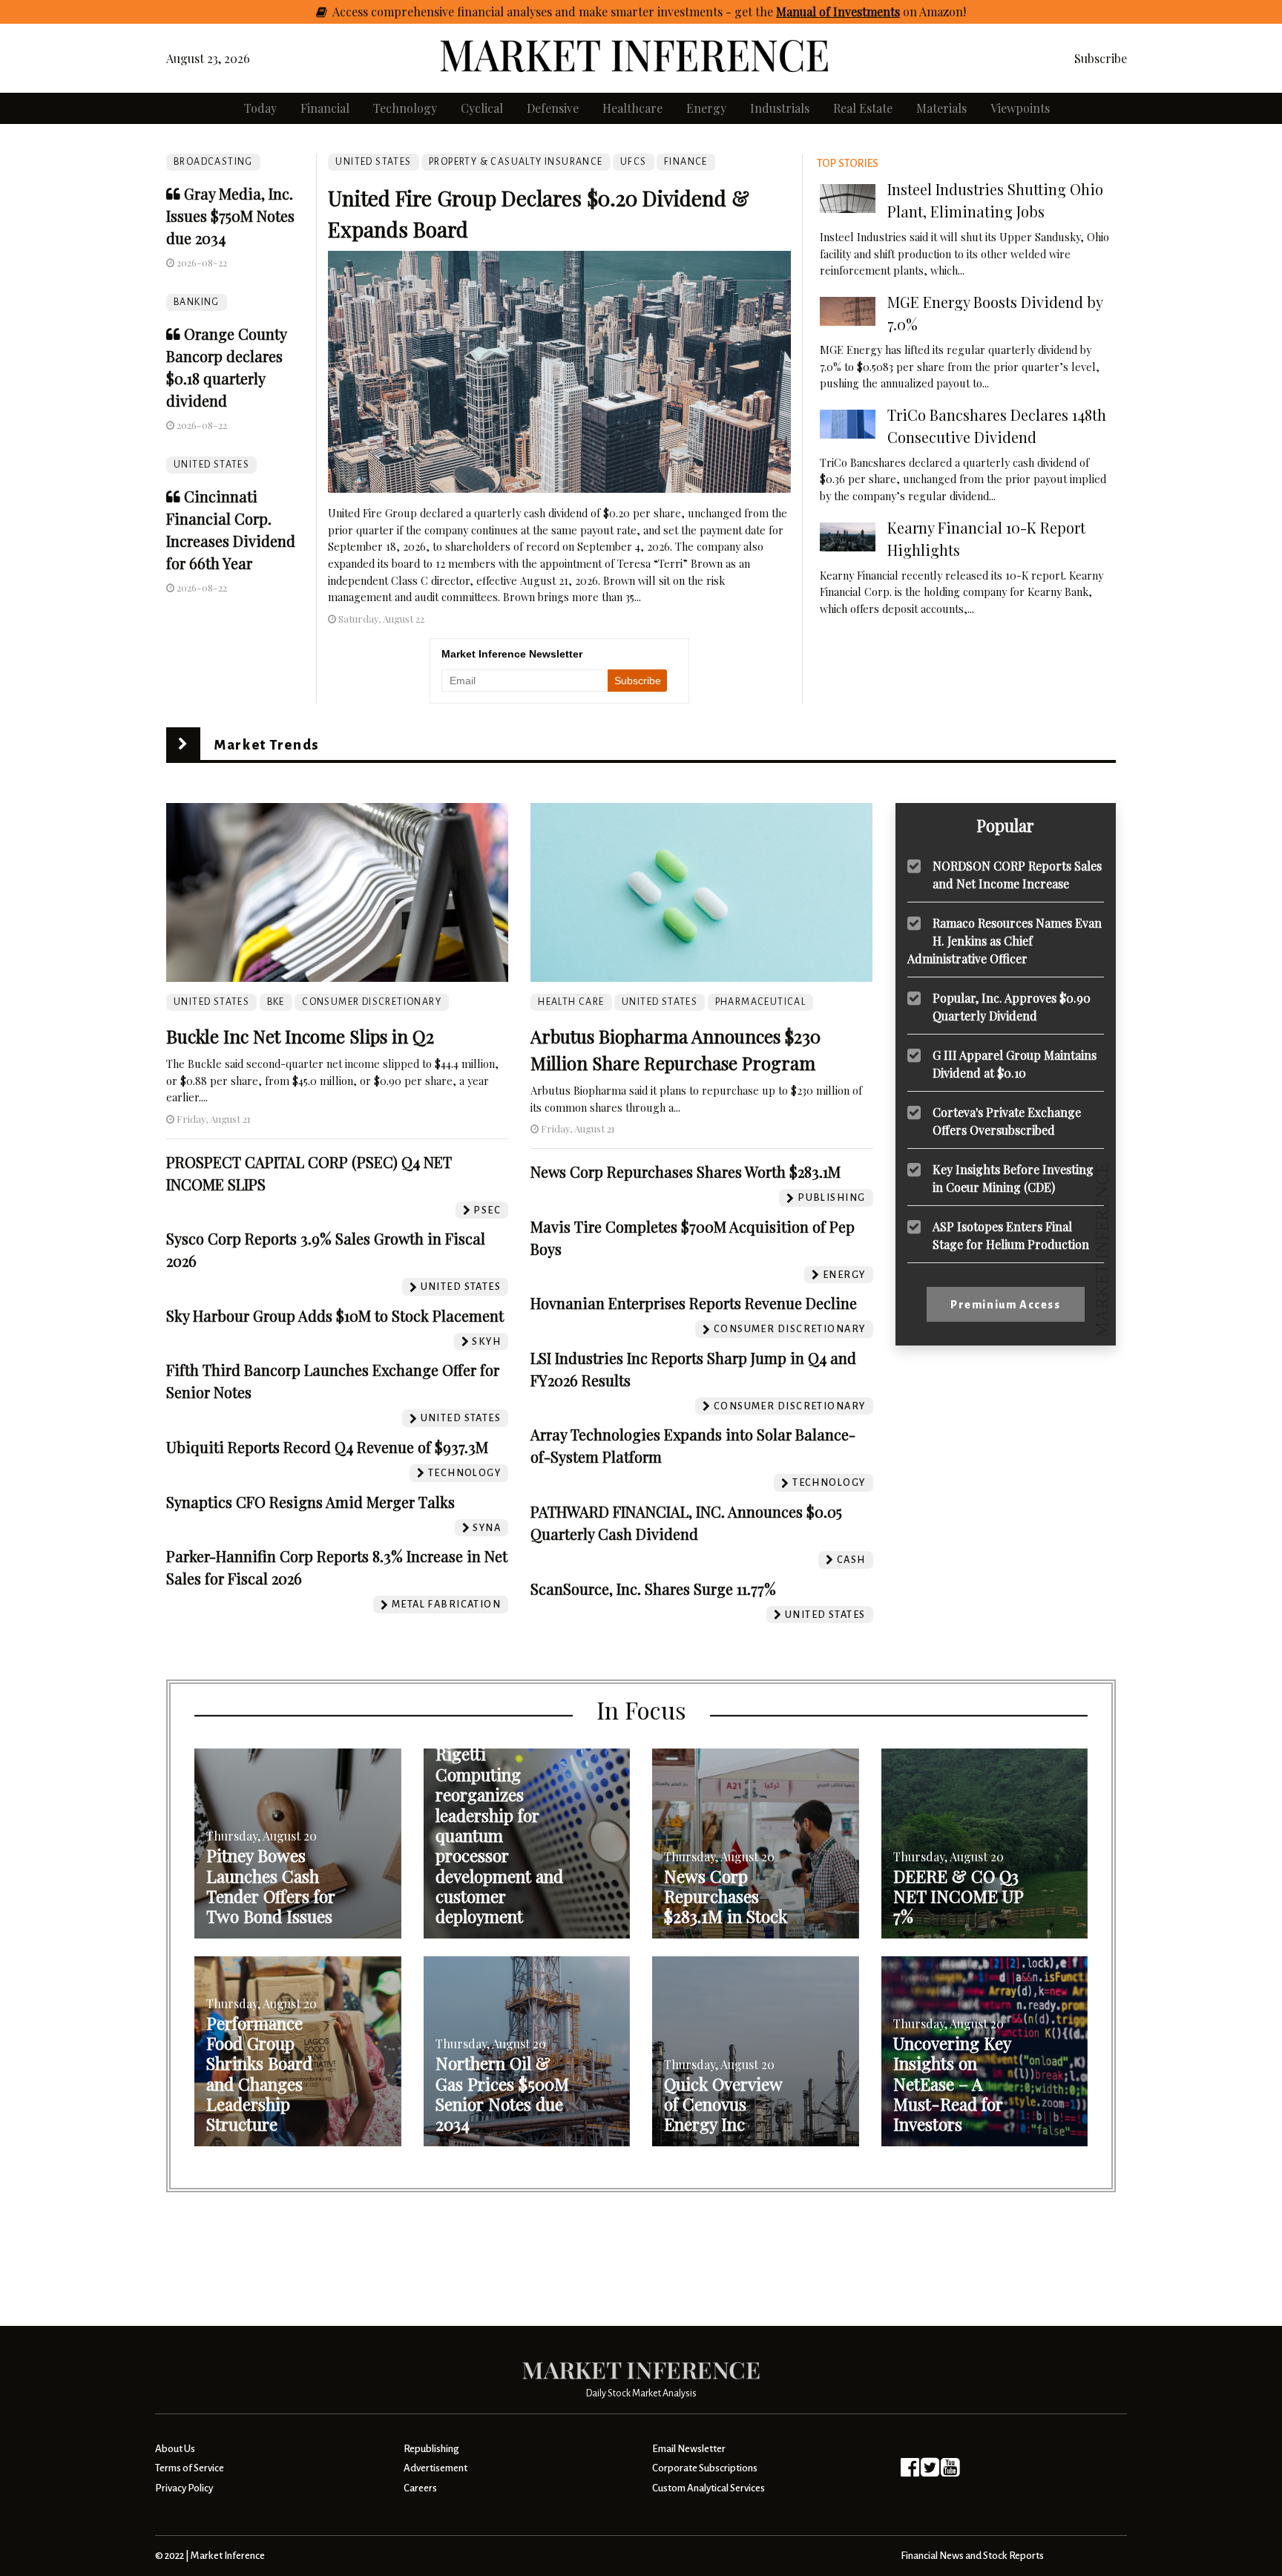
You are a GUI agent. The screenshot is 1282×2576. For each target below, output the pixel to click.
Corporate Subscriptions (705, 2468)
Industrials (780, 108)
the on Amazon (859, 12)
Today (260, 108)
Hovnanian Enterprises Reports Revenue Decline (694, 1303)
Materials (941, 108)
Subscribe (1101, 58)
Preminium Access (1006, 1305)
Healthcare (632, 108)
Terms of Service (190, 2468)
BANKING (197, 302)
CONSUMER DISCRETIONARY (372, 1002)
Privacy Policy (184, 2488)
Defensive (553, 108)
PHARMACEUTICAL (761, 1002)
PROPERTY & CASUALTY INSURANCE (516, 162)
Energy (706, 108)
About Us (175, 2449)
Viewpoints (1020, 108)
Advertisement (435, 2468)
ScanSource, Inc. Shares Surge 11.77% (653, 1589)
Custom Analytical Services (709, 2488)
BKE (276, 1002)
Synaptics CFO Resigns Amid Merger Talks (310, 1502)
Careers (420, 2488)
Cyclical (482, 108)
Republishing (431, 2449)
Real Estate (863, 108)
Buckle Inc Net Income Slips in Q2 (300, 1036)
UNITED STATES (211, 465)
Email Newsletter (689, 2449)
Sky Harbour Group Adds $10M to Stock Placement (335, 1315)
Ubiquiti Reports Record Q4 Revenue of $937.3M (327, 1447)
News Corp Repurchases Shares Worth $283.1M (686, 1171)
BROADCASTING (213, 162)
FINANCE (686, 162)
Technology (405, 108)
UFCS (634, 162)
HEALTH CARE (571, 1002)
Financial (325, 108)
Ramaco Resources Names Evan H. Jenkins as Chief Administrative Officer (1005, 941)
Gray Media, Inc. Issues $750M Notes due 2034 (230, 216)
